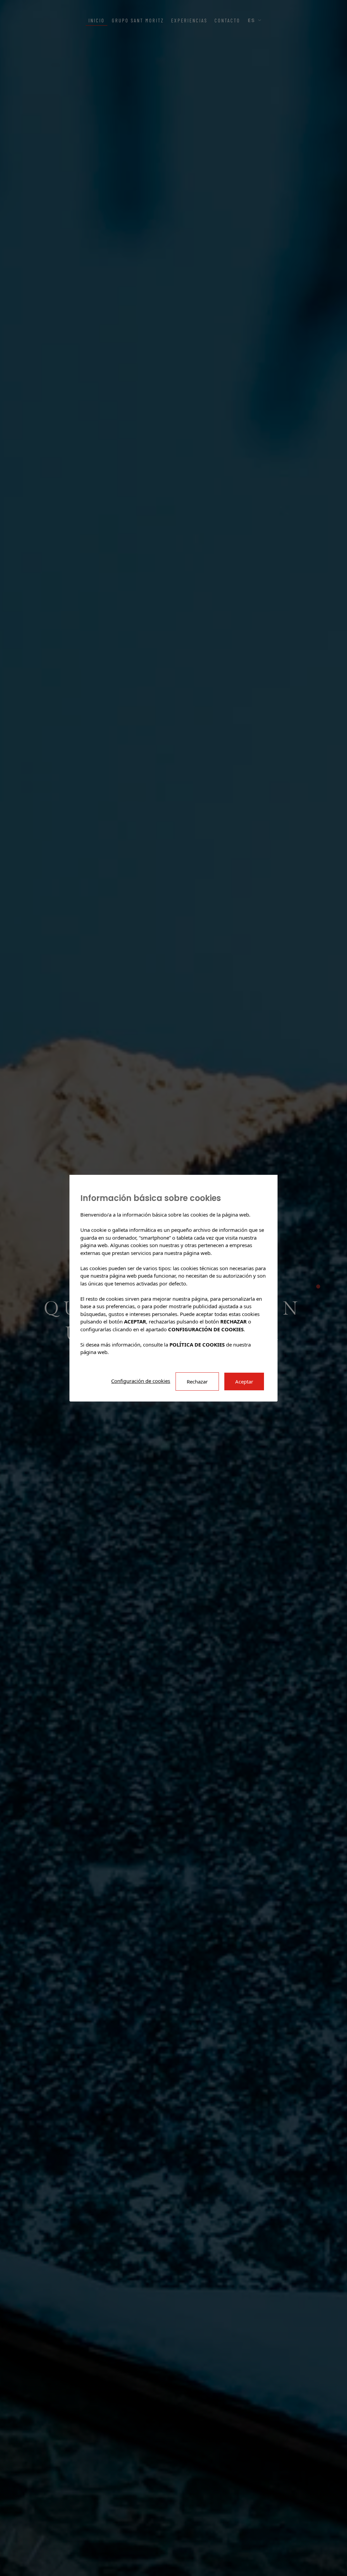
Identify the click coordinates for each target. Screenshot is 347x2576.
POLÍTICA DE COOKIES (197, 1344)
